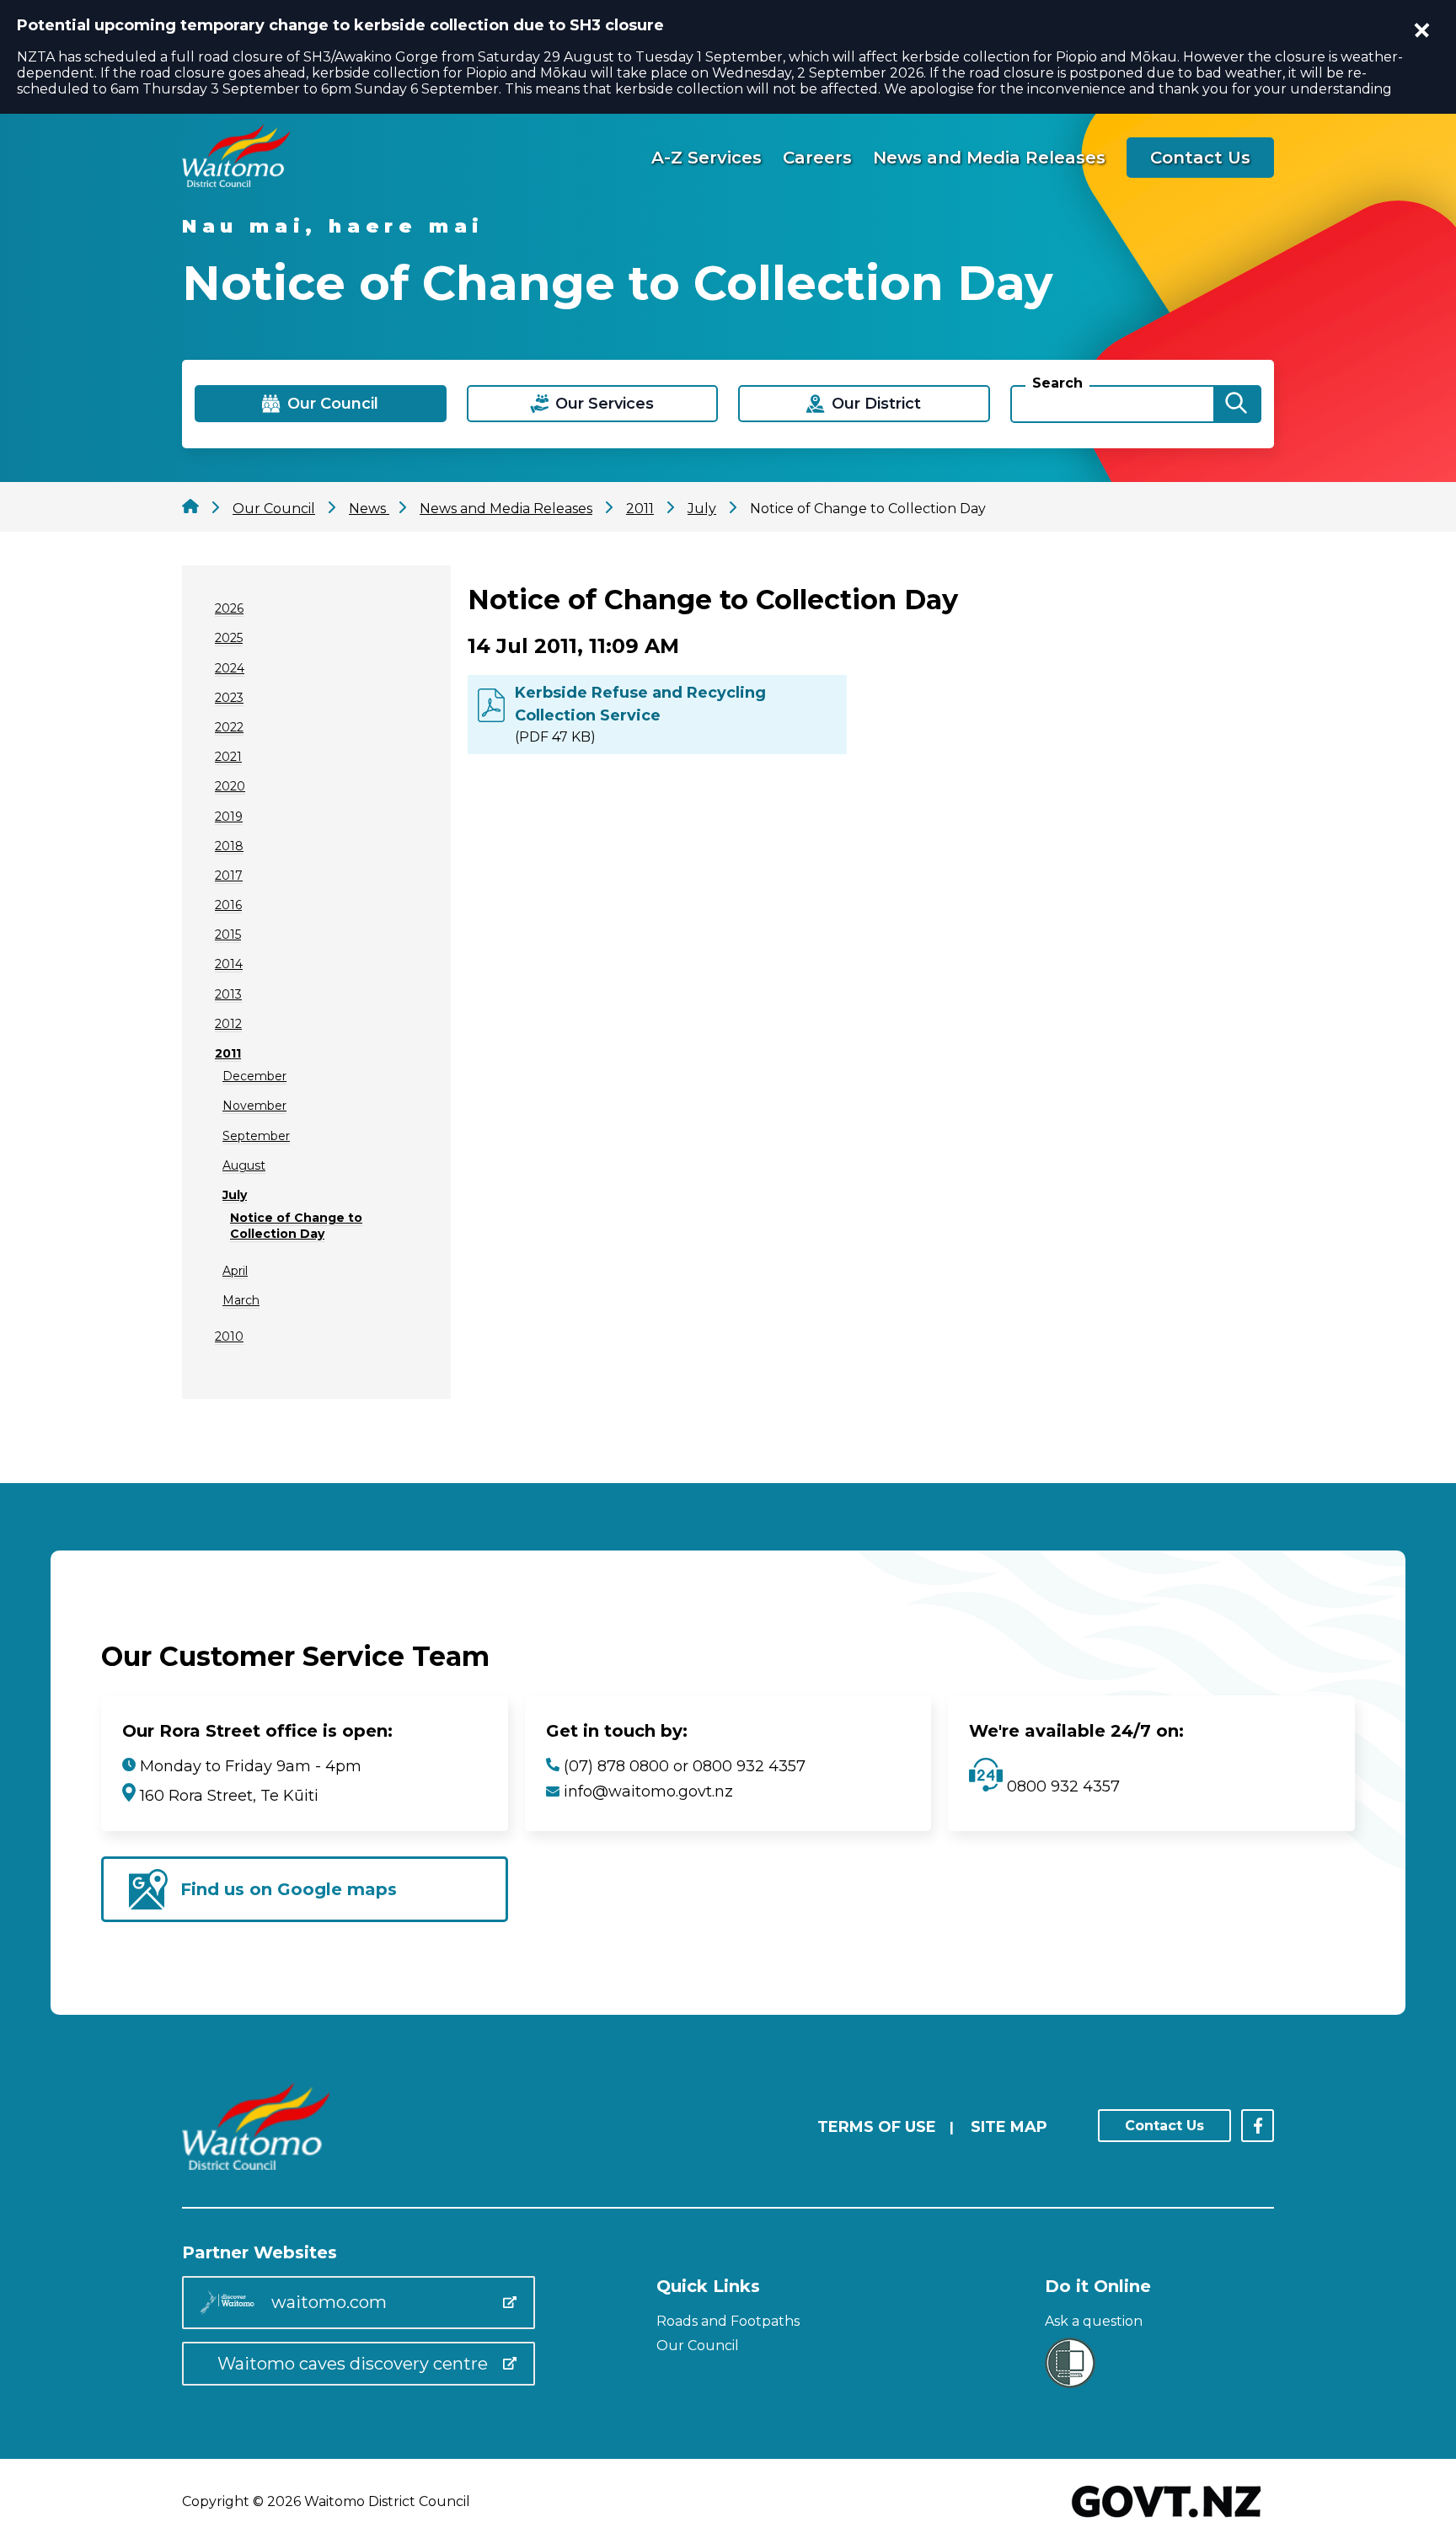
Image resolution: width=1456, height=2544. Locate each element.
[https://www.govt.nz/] (1167, 2519)
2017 (229, 876)
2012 (228, 1024)
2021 (228, 757)
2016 (228, 905)
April (235, 1271)
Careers (817, 158)
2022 (229, 727)
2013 (228, 994)
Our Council (698, 2346)
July (235, 1195)
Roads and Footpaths (728, 2321)
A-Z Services (707, 158)
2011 (228, 1053)
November (254, 1106)
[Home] (236, 182)
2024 (230, 668)
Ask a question (1094, 2321)
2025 (229, 638)
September (256, 1136)
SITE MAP (1009, 2127)
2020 (230, 786)
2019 (229, 817)
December (254, 1076)
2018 (229, 846)
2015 (228, 935)
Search (1057, 383)
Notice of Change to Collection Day (296, 1226)
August (244, 1165)
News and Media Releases (989, 158)
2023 (229, 698)
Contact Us (1200, 158)
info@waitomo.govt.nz (648, 1792)
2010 (229, 1336)
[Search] (1236, 404)
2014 (229, 964)
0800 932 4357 (1061, 1786)
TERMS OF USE (877, 2127)
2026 (229, 608)
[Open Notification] (1422, 30)
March (241, 1300)
